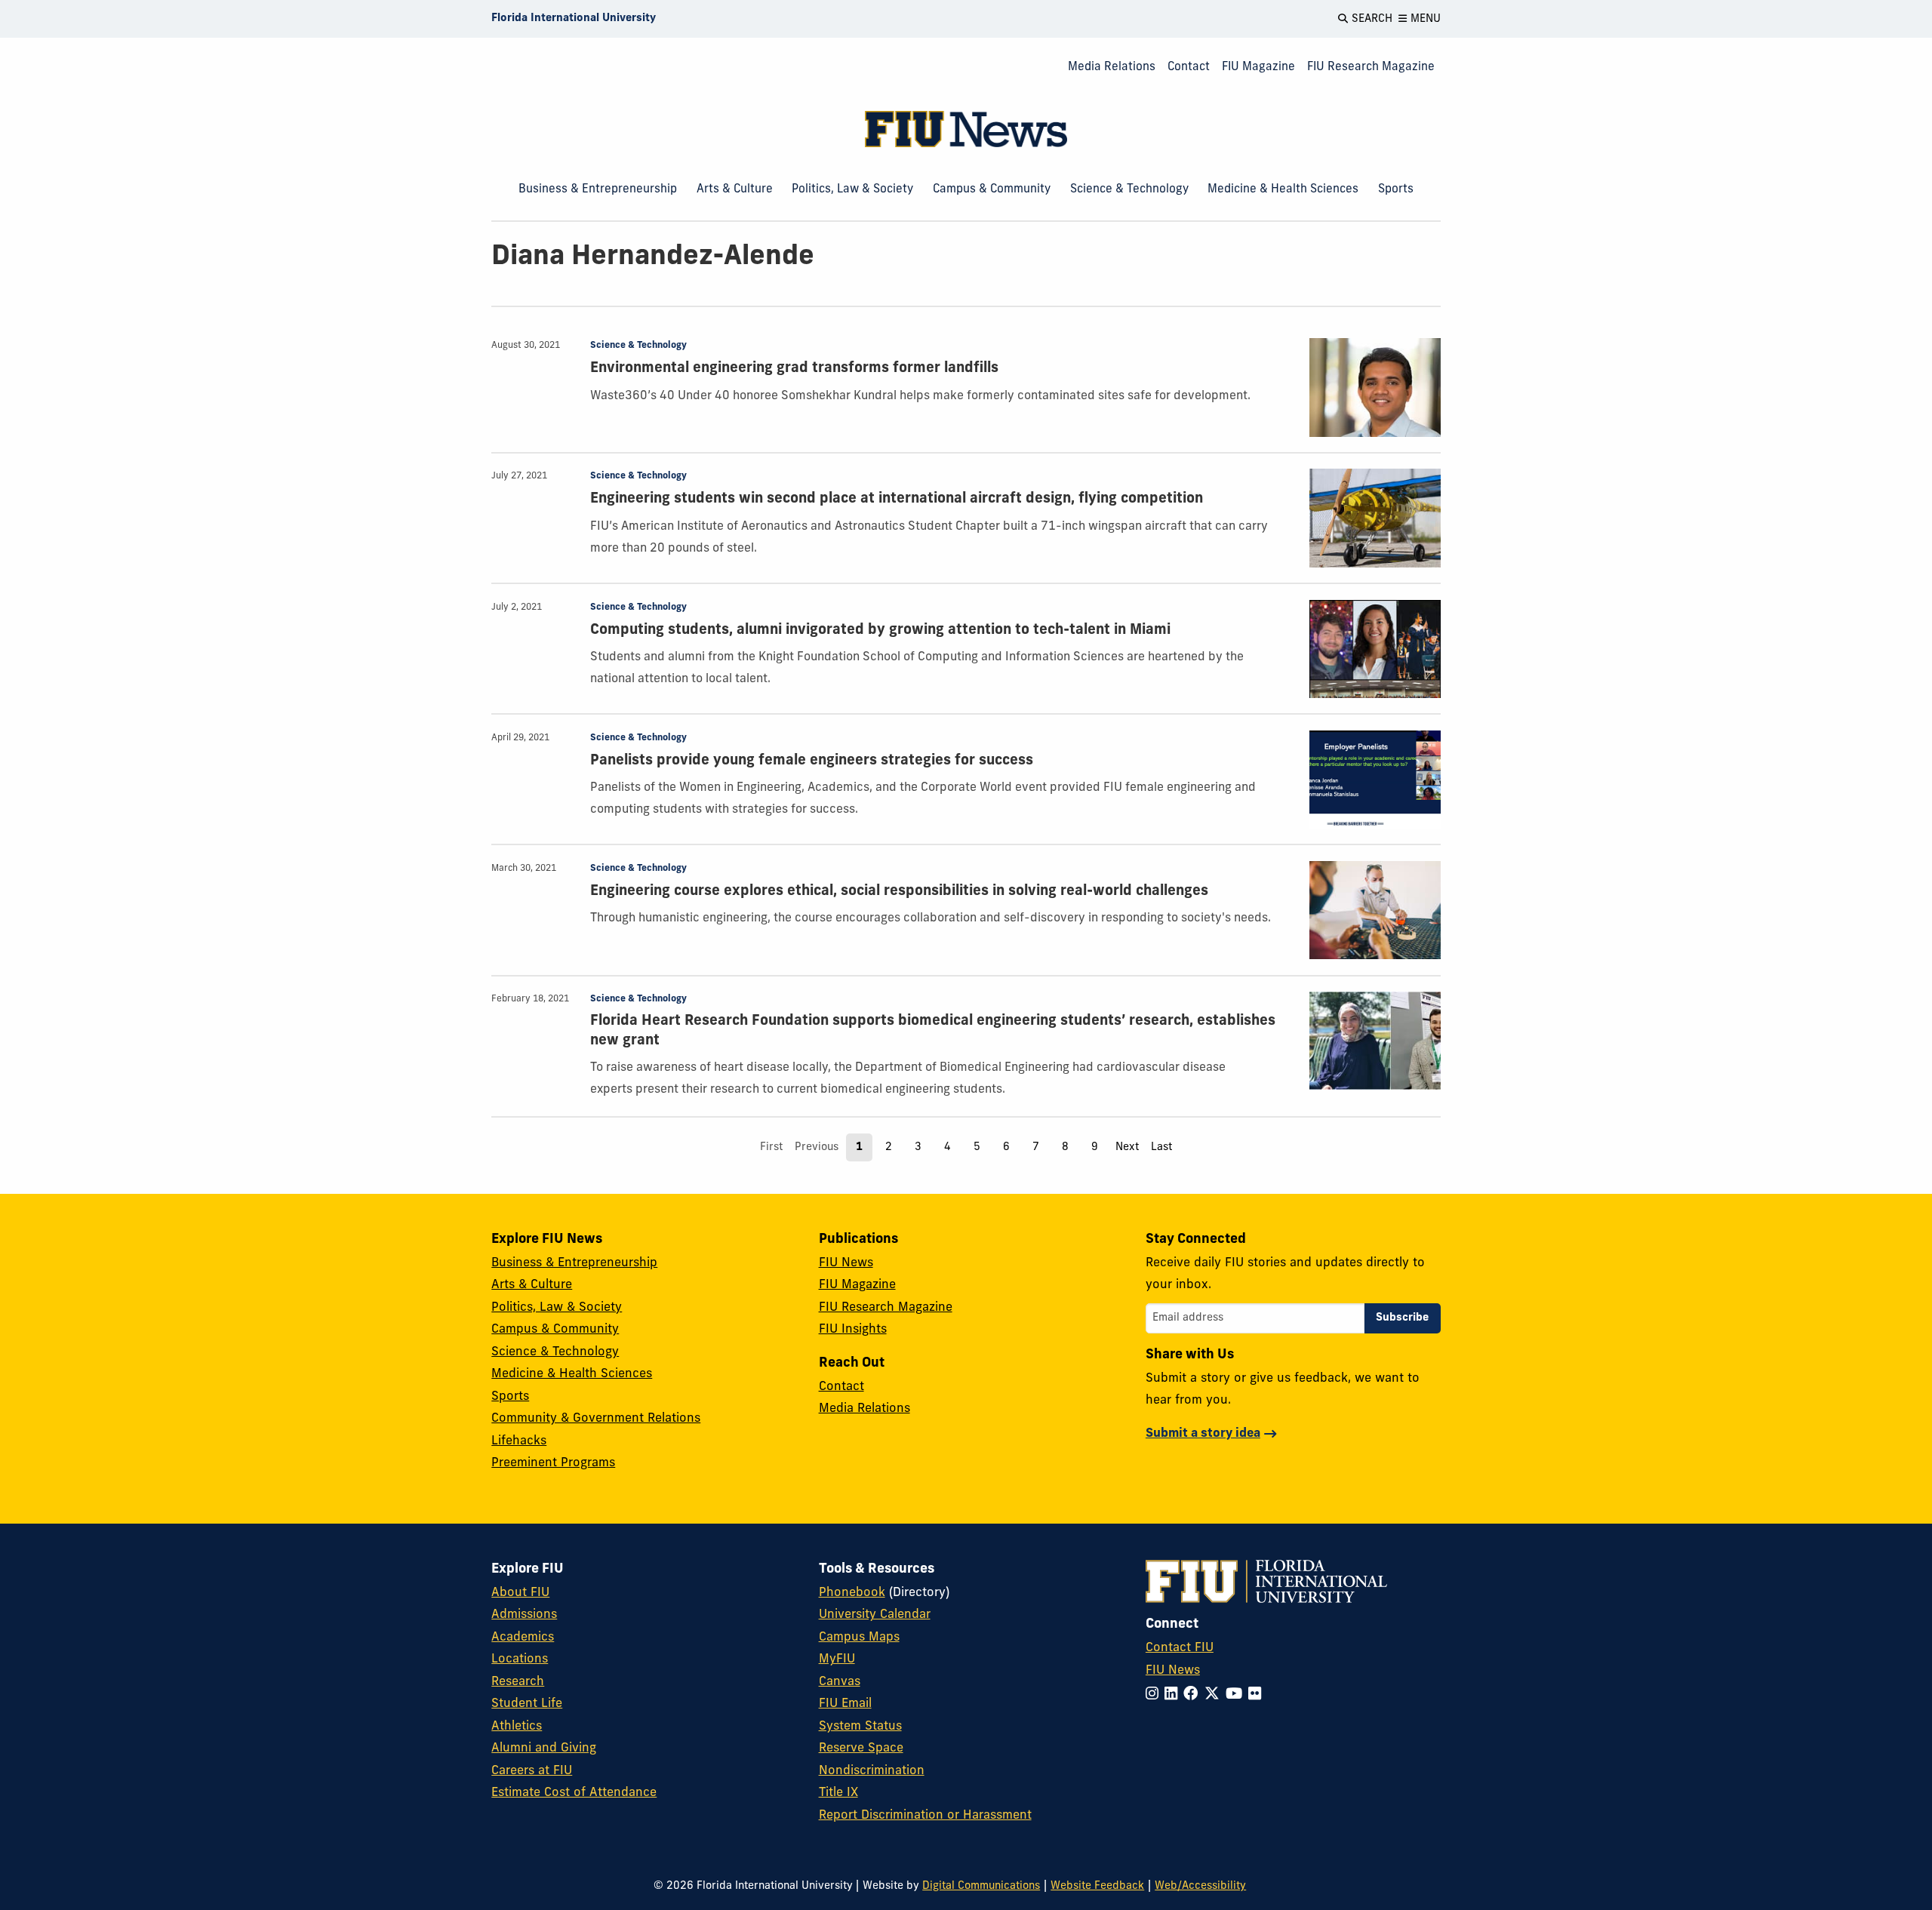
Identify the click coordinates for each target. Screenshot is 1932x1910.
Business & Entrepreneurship (598, 189)
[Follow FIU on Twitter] (1215, 1695)
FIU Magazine (1258, 67)
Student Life (527, 1704)
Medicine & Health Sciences (1283, 189)
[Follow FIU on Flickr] (1258, 1695)
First (771, 1147)
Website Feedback (1097, 1886)
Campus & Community (992, 189)
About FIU (520, 1593)
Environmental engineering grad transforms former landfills (794, 369)
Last (1161, 1147)
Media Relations (1112, 67)
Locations (520, 1659)
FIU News (846, 1263)
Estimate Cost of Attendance (574, 1793)
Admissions (524, 1615)
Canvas (840, 1682)
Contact (1189, 67)
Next (1127, 1147)
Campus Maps (859, 1638)
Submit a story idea (1203, 1434)
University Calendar (875, 1615)
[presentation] (1375, 388)
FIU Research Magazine (1371, 67)
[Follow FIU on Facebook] (1194, 1695)
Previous (817, 1147)
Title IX (838, 1793)
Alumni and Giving (544, 1749)
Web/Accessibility (1200, 1886)
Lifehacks (519, 1441)
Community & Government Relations (596, 1419)
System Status (860, 1727)
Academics (523, 1638)
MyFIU (837, 1659)
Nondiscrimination (872, 1771)
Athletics (517, 1727)
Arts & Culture (735, 189)
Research (518, 1682)
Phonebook (852, 1593)
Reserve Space (861, 1749)
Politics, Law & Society (852, 189)
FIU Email (845, 1704)
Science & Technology (1129, 189)
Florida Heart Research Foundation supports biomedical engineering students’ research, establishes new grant (933, 1031)
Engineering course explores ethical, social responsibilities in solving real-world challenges (899, 892)
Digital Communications (981, 1886)
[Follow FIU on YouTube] (1237, 1695)
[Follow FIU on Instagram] (1155, 1695)
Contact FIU (1180, 1648)
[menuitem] (1112, 68)
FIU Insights (853, 1330)
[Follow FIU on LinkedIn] (1174, 1695)
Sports (1396, 189)
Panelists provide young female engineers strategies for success (812, 761)
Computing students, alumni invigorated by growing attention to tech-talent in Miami (880, 631)
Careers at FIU (532, 1771)
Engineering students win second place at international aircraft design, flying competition (897, 499)
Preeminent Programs (553, 1463)
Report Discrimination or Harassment (925, 1816)
